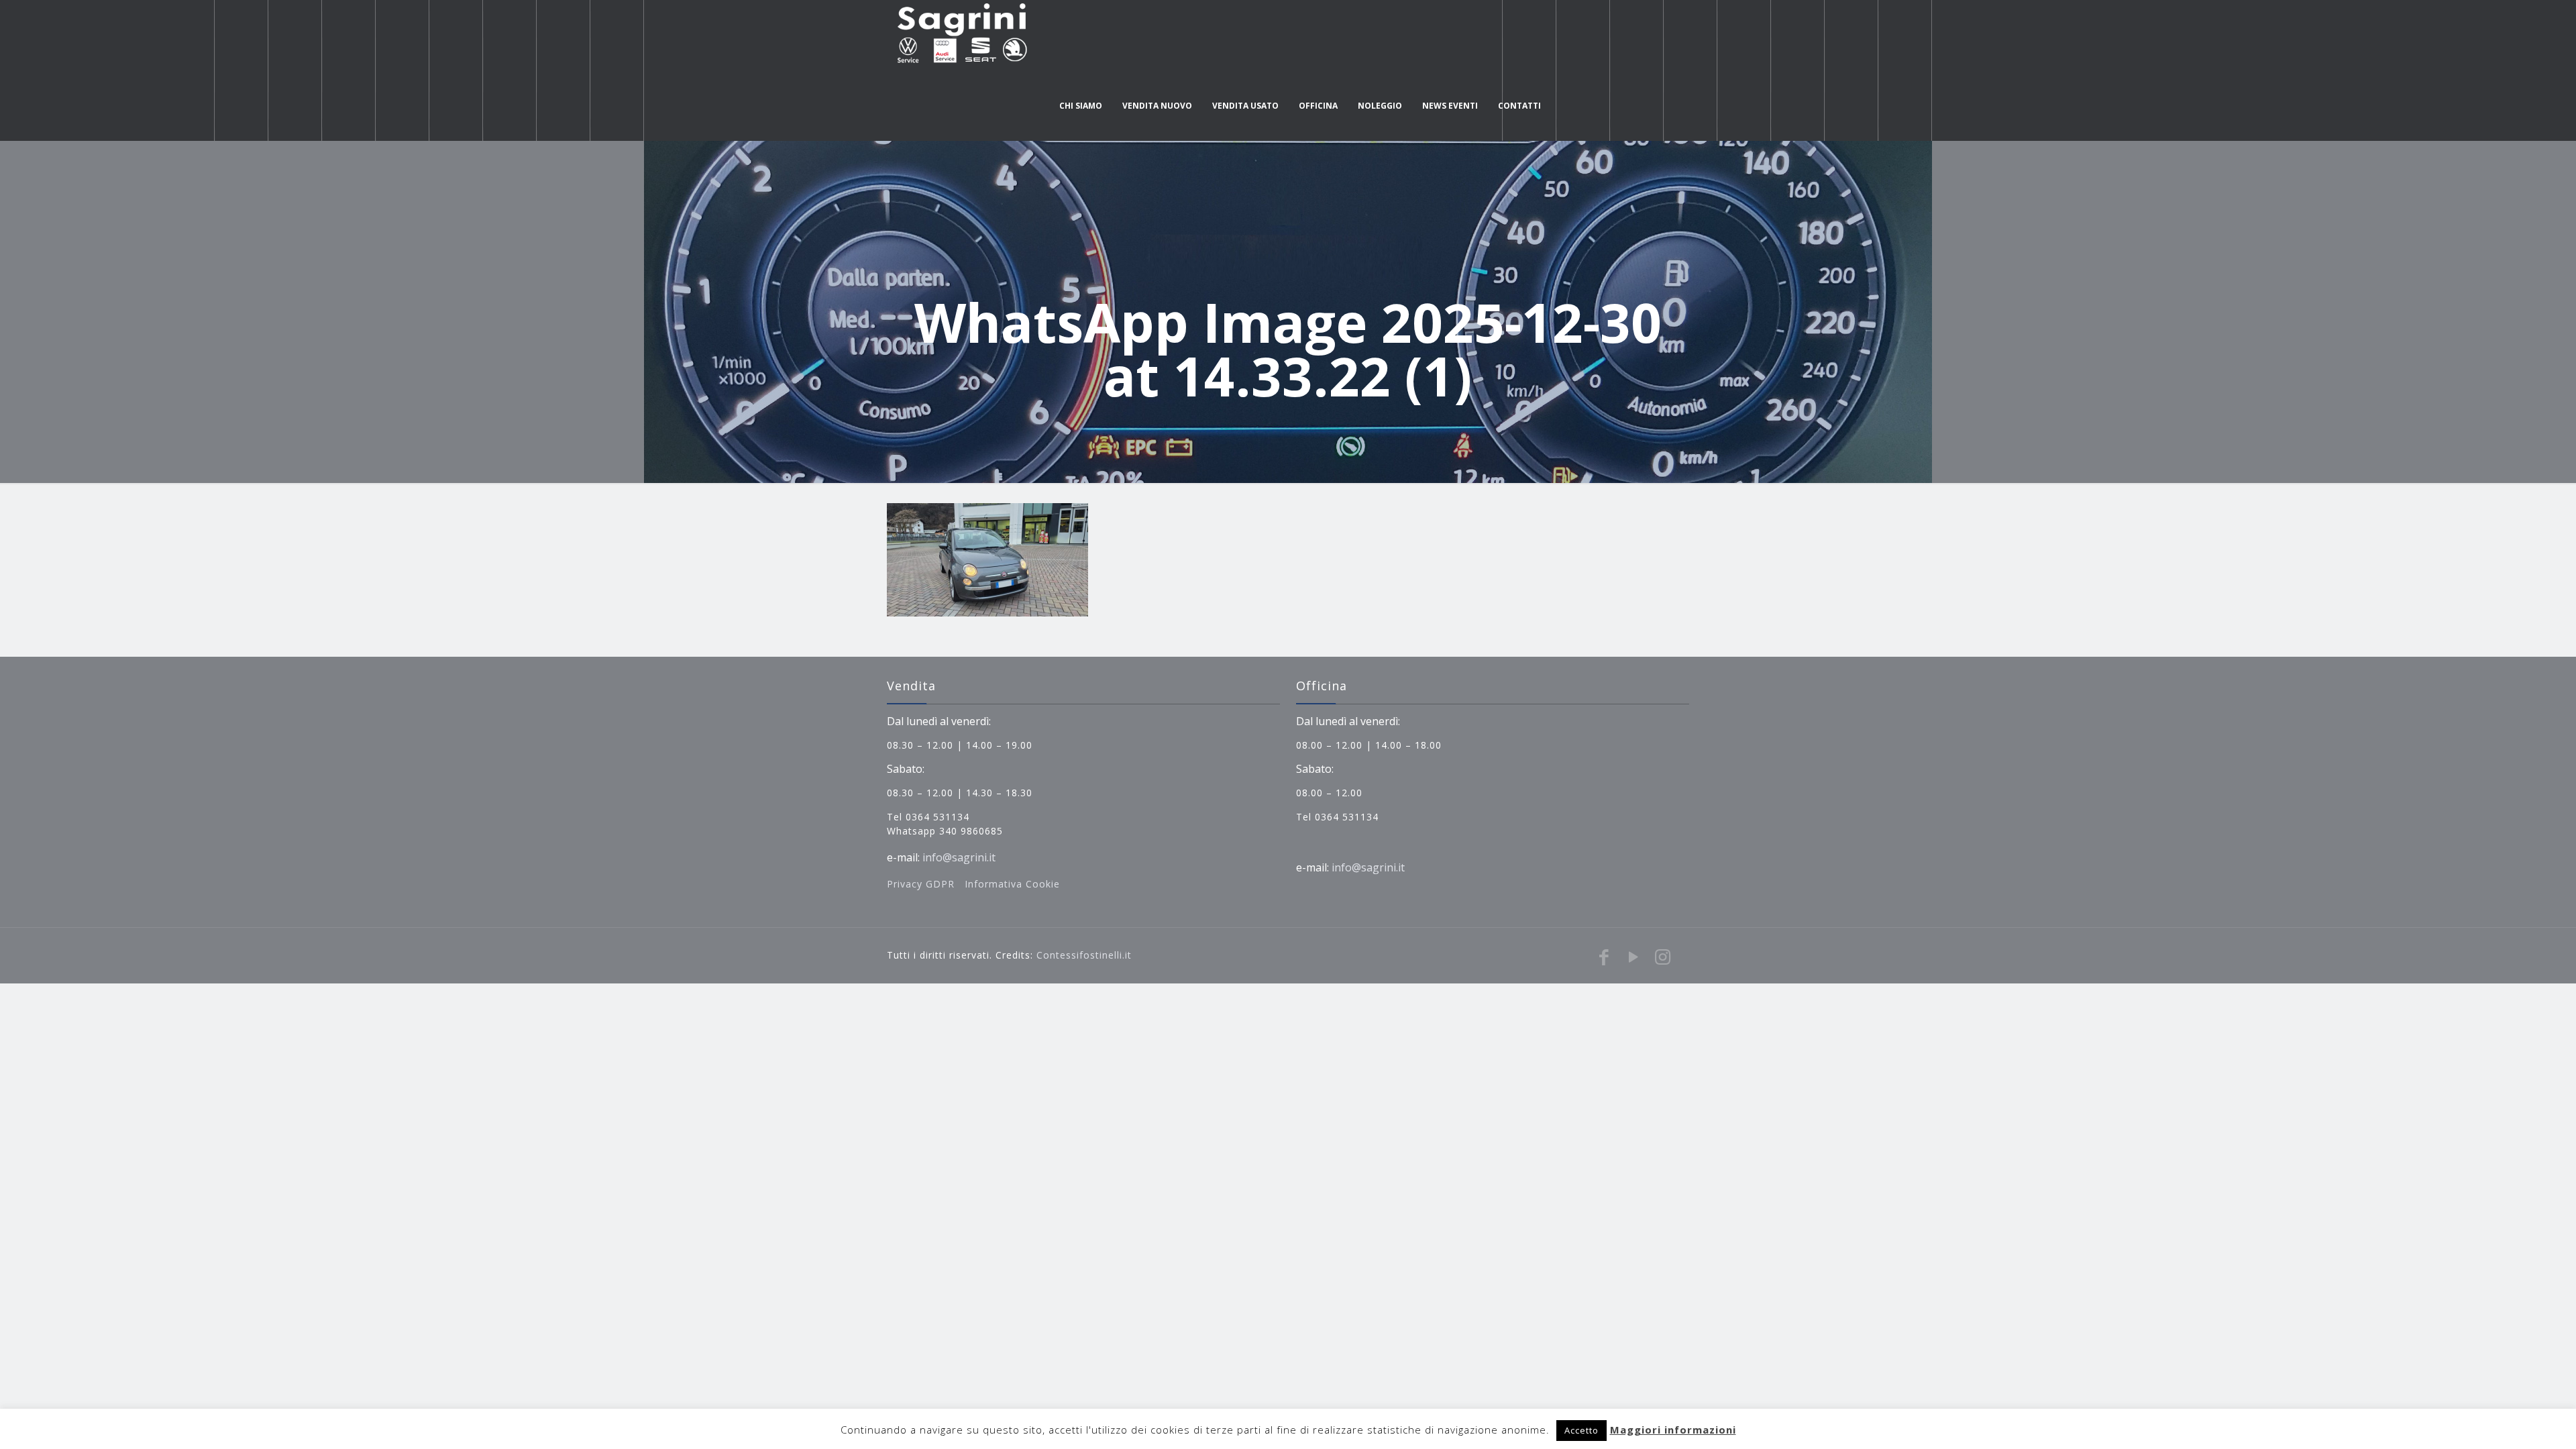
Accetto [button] (1581, 1430)
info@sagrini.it (959, 857)
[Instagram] (1663, 956)
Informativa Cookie (1012, 884)
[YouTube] (1633, 956)
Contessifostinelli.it (1084, 955)
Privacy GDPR (922, 884)
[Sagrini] (960, 35)
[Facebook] (1604, 956)
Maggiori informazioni (1673, 1430)
